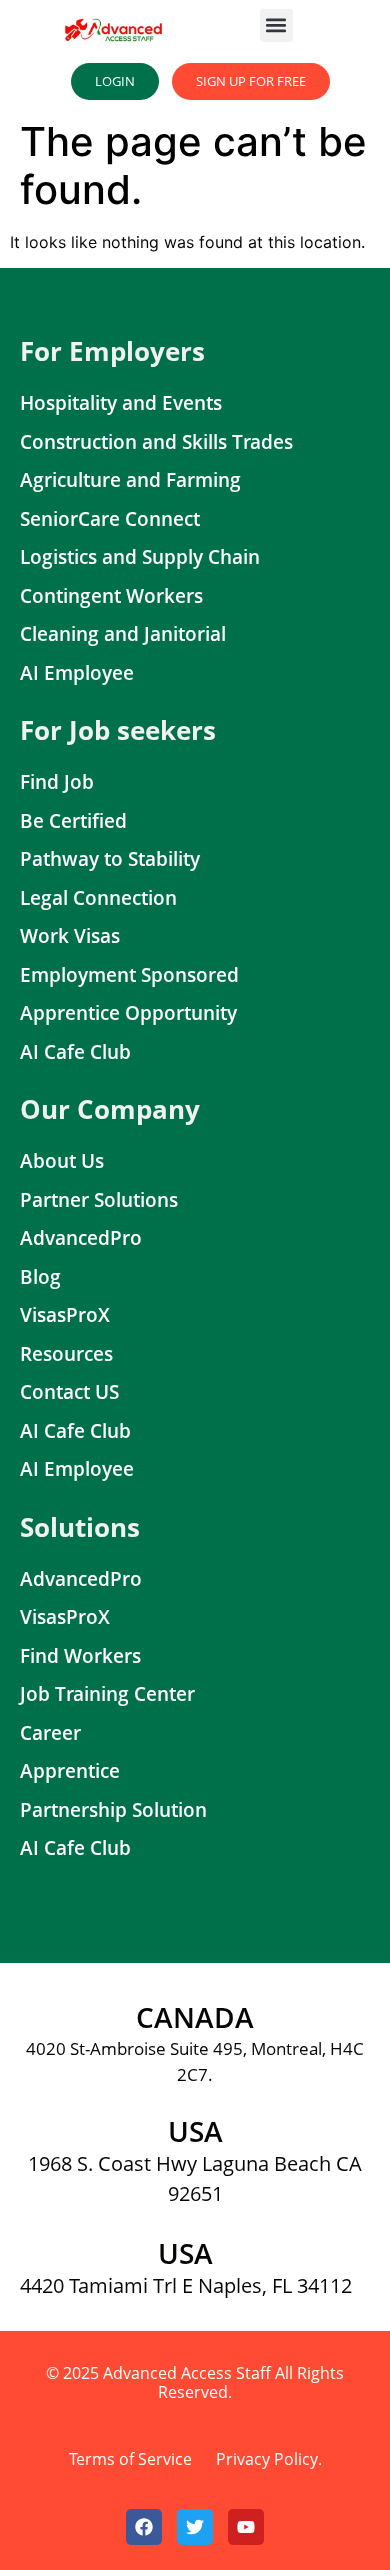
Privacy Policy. (269, 2459)
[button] (276, 25)
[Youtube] (246, 2527)
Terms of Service (130, 2459)
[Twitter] (195, 2527)
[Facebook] (144, 2527)
